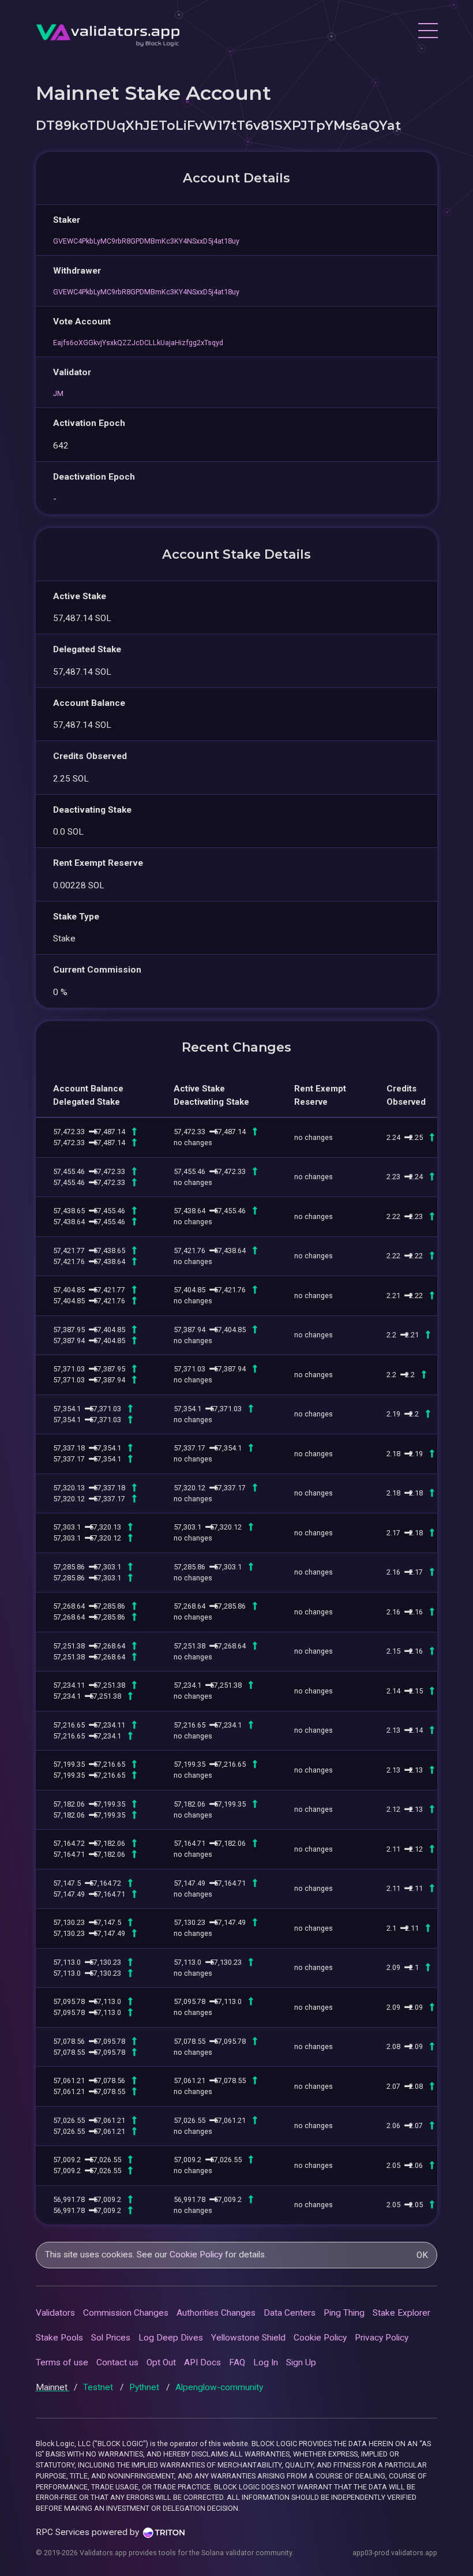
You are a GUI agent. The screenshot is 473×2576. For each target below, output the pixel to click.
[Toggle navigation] (427, 32)
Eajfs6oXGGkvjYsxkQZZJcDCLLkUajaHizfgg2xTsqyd (138, 343)
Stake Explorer (401, 2313)
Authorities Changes (216, 2313)
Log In (266, 2362)
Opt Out (161, 2362)
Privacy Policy (382, 2338)
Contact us (117, 2362)
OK (422, 2255)
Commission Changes (126, 2313)
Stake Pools (59, 2338)
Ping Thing (344, 2313)
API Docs (202, 2362)
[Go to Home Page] (108, 32)
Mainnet (53, 2387)
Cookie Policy (196, 2255)
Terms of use (62, 2362)
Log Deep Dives (171, 2338)
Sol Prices (111, 2338)
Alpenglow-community (219, 2387)
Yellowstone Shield (248, 2338)
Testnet (99, 2387)
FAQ (237, 2362)
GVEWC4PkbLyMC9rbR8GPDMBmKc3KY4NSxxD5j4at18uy (146, 241)
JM (58, 393)
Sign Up (301, 2362)
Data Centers (290, 2313)
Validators (55, 2313)
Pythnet (145, 2387)
